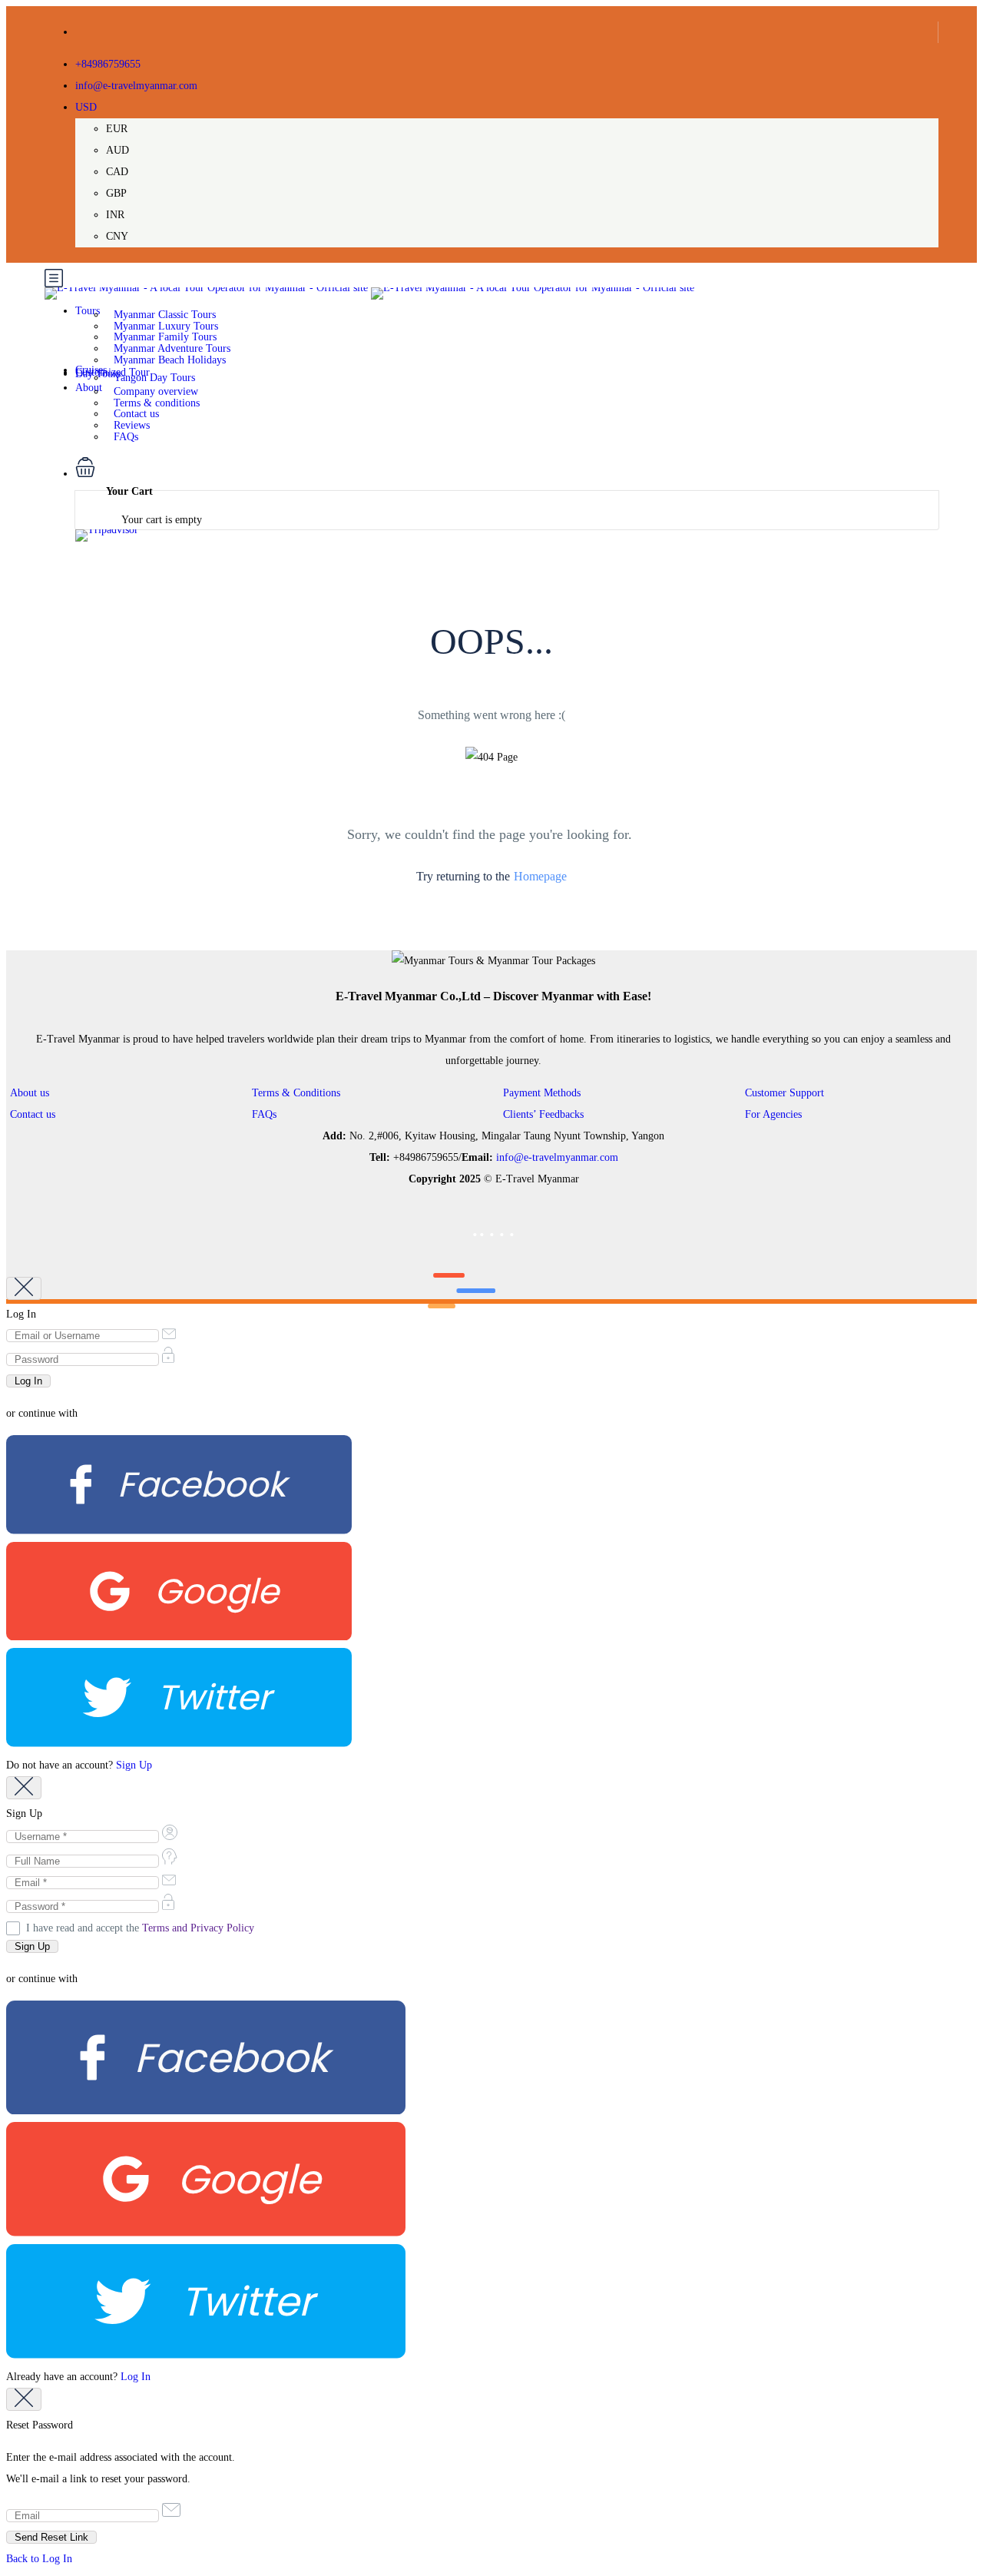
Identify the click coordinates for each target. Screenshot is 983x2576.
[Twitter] (179, 1744)
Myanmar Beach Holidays (170, 360)
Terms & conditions (157, 403)
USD (86, 107)
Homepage (540, 876)
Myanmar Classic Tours (165, 315)
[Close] (24, 1288)
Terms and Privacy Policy (198, 1928)
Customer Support (784, 1093)
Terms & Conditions (296, 1093)
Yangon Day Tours (154, 378)
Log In (136, 2377)
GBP (116, 193)
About (89, 388)
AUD (117, 150)
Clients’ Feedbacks (543, 1114)
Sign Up (134, 1765)
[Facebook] (179, 1531)
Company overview (156, 391)
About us (30, 1093)
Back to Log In (39, 2559)
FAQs (126, 437)
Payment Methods (542, 1093)
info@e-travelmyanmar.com (136, 86)
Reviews (132, 425)
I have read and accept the (140, 1928)
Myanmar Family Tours (165, 337)
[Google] (179, 1637)
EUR (117, 129)
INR (115, 215)
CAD (117, 172)
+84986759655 (108, 64)
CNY (117, 236)
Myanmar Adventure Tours (172, 348)
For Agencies (773, 1114)
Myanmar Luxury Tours (166, 326)
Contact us (136, 414)
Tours (88, 311)
